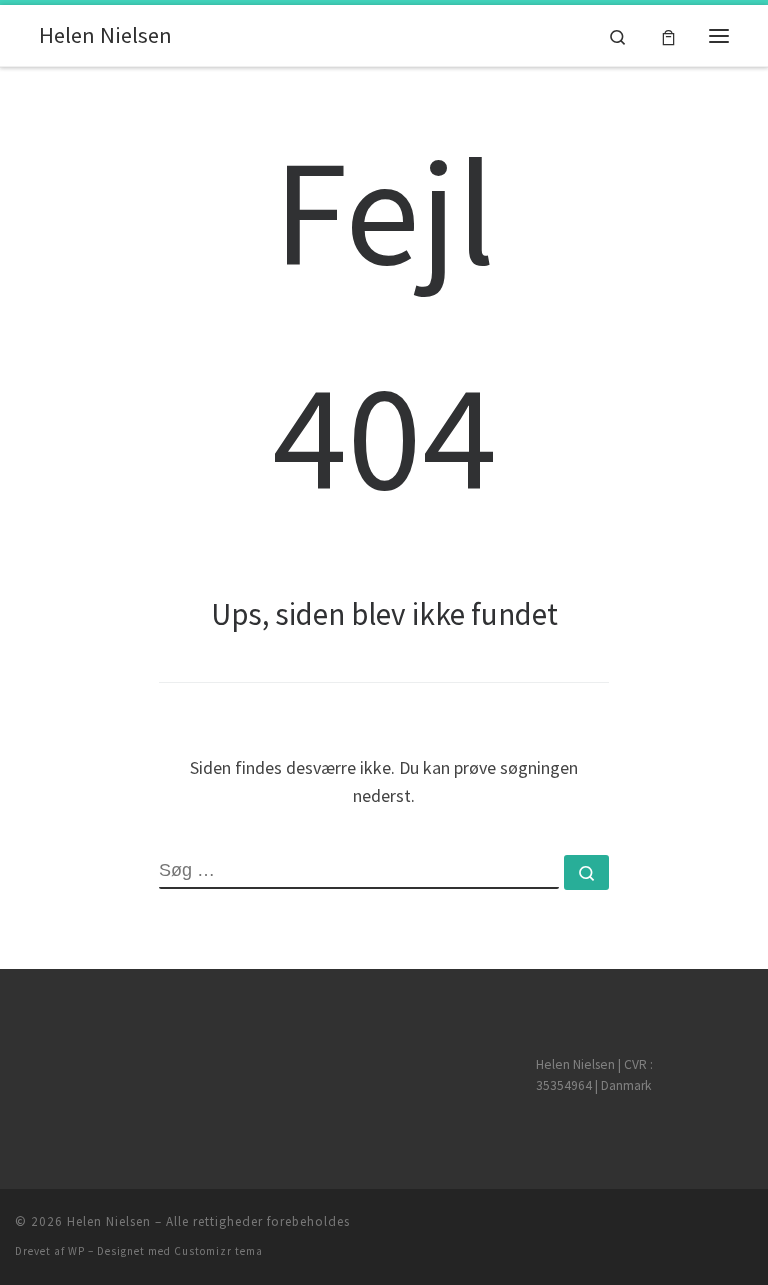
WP (76, 1251)
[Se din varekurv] (668, 35)
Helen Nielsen (109, 1221)
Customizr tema (218, 1251)
